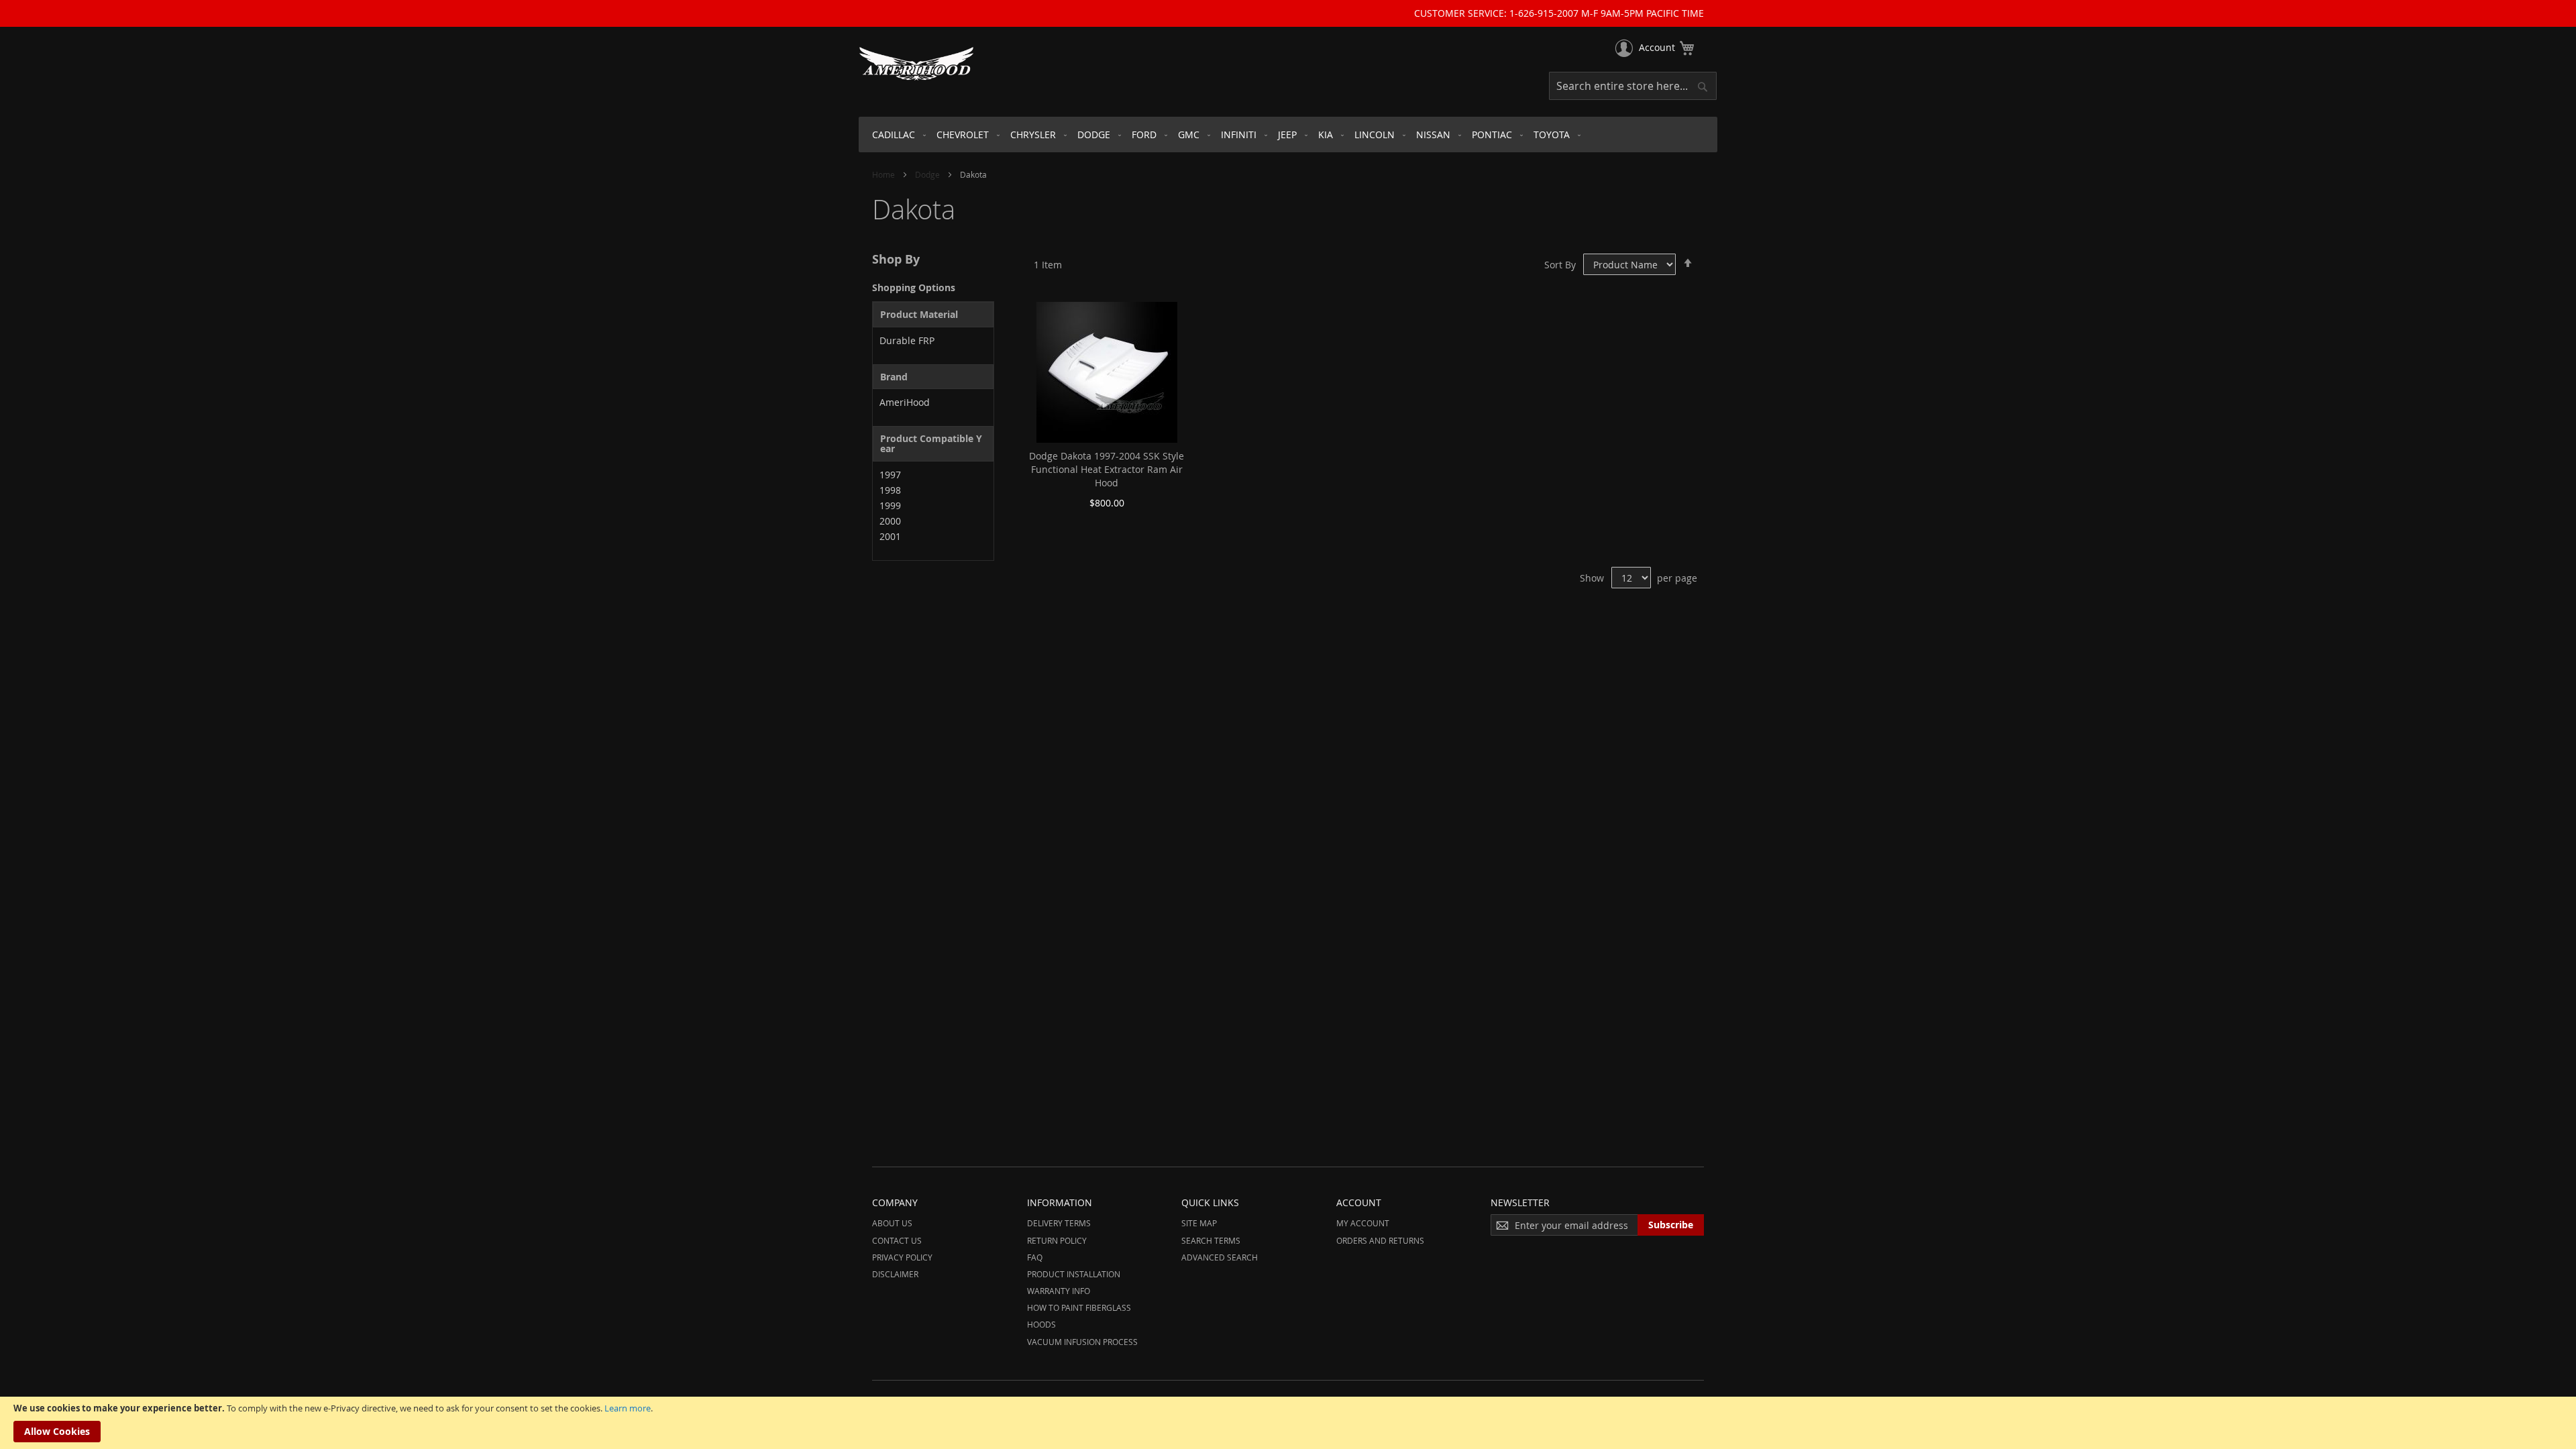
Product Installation (1074, 1274)
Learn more (628, 1408)
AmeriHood (905, 402)
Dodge (928, 174)
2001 (890, 536)
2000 (890, 521)
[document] (1288, 1423)
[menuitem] (896, 135)
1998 (890, 490)
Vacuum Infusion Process (1082, 1342)
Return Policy (1057, 1240)
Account (1657, 47)
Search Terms (1211, 1240)
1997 (890, 475)
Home (884, 174)
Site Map (1199, 1223)
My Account (1363, 1223)
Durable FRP (907, 340)
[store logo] (916, 64)
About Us (892, 1223)
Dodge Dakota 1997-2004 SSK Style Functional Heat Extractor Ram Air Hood (1107, 469)
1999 (890, 505)
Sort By (1560, 265)
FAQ (1035, 1257)
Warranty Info (1059, 1291)
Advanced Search (1220, 1257)
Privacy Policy (902, 1257)
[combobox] (1633, 86)
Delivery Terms (1059, 1223)
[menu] (1288, 135)
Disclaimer (895, 1274)
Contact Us (897, 1240)
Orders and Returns (1380, 1240)
